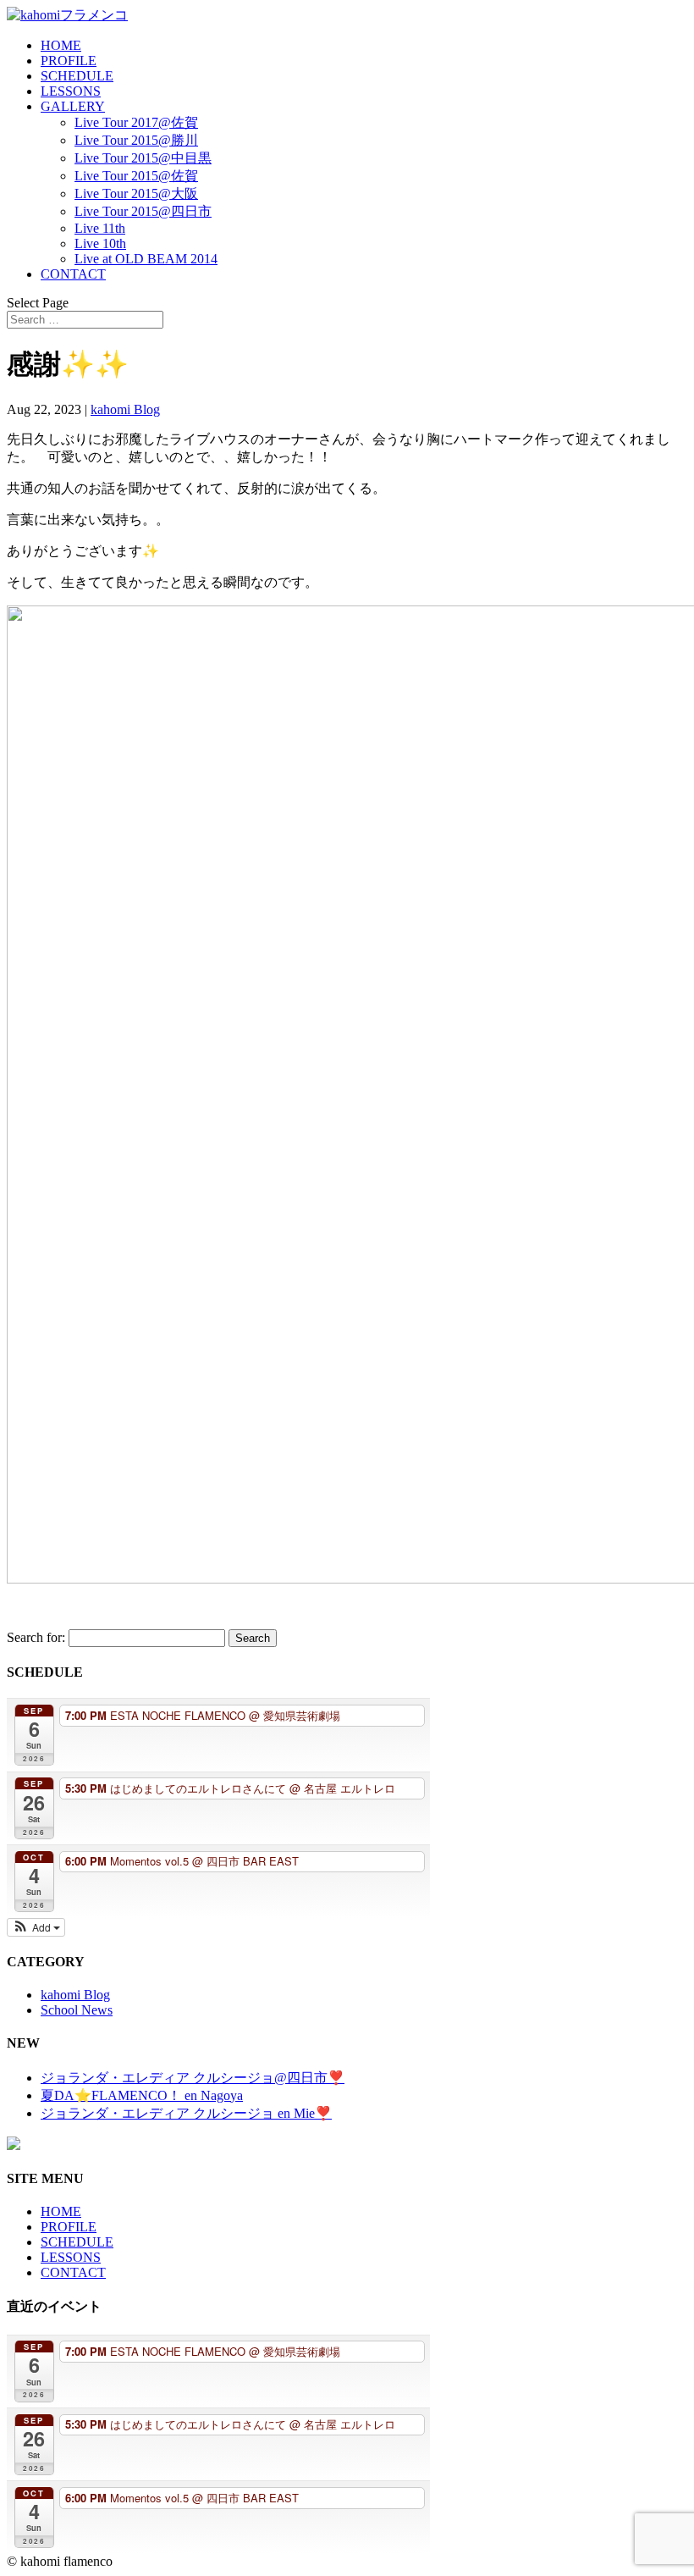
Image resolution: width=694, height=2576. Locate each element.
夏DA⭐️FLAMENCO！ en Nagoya (142, 2095)
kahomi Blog (125, 409)
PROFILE (69, 61)
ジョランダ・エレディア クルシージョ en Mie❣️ (186, 2113)
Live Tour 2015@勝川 (136, 140)
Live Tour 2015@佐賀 (136, 176)
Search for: (36, 1637)
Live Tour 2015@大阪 (136, 193)
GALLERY (73, 106)
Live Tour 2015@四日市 (143, 211)
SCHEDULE (77, 76)
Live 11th (100, 228)
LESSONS (71, 91)
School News (77, 2010)
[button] (36, 1927)
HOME (61, 45)
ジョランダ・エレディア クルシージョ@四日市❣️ (193, 2078)
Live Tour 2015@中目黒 (143, 158)
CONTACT (73, 274)
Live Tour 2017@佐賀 (136, 122)
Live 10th (100, 243)
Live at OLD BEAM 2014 (146, 259)
